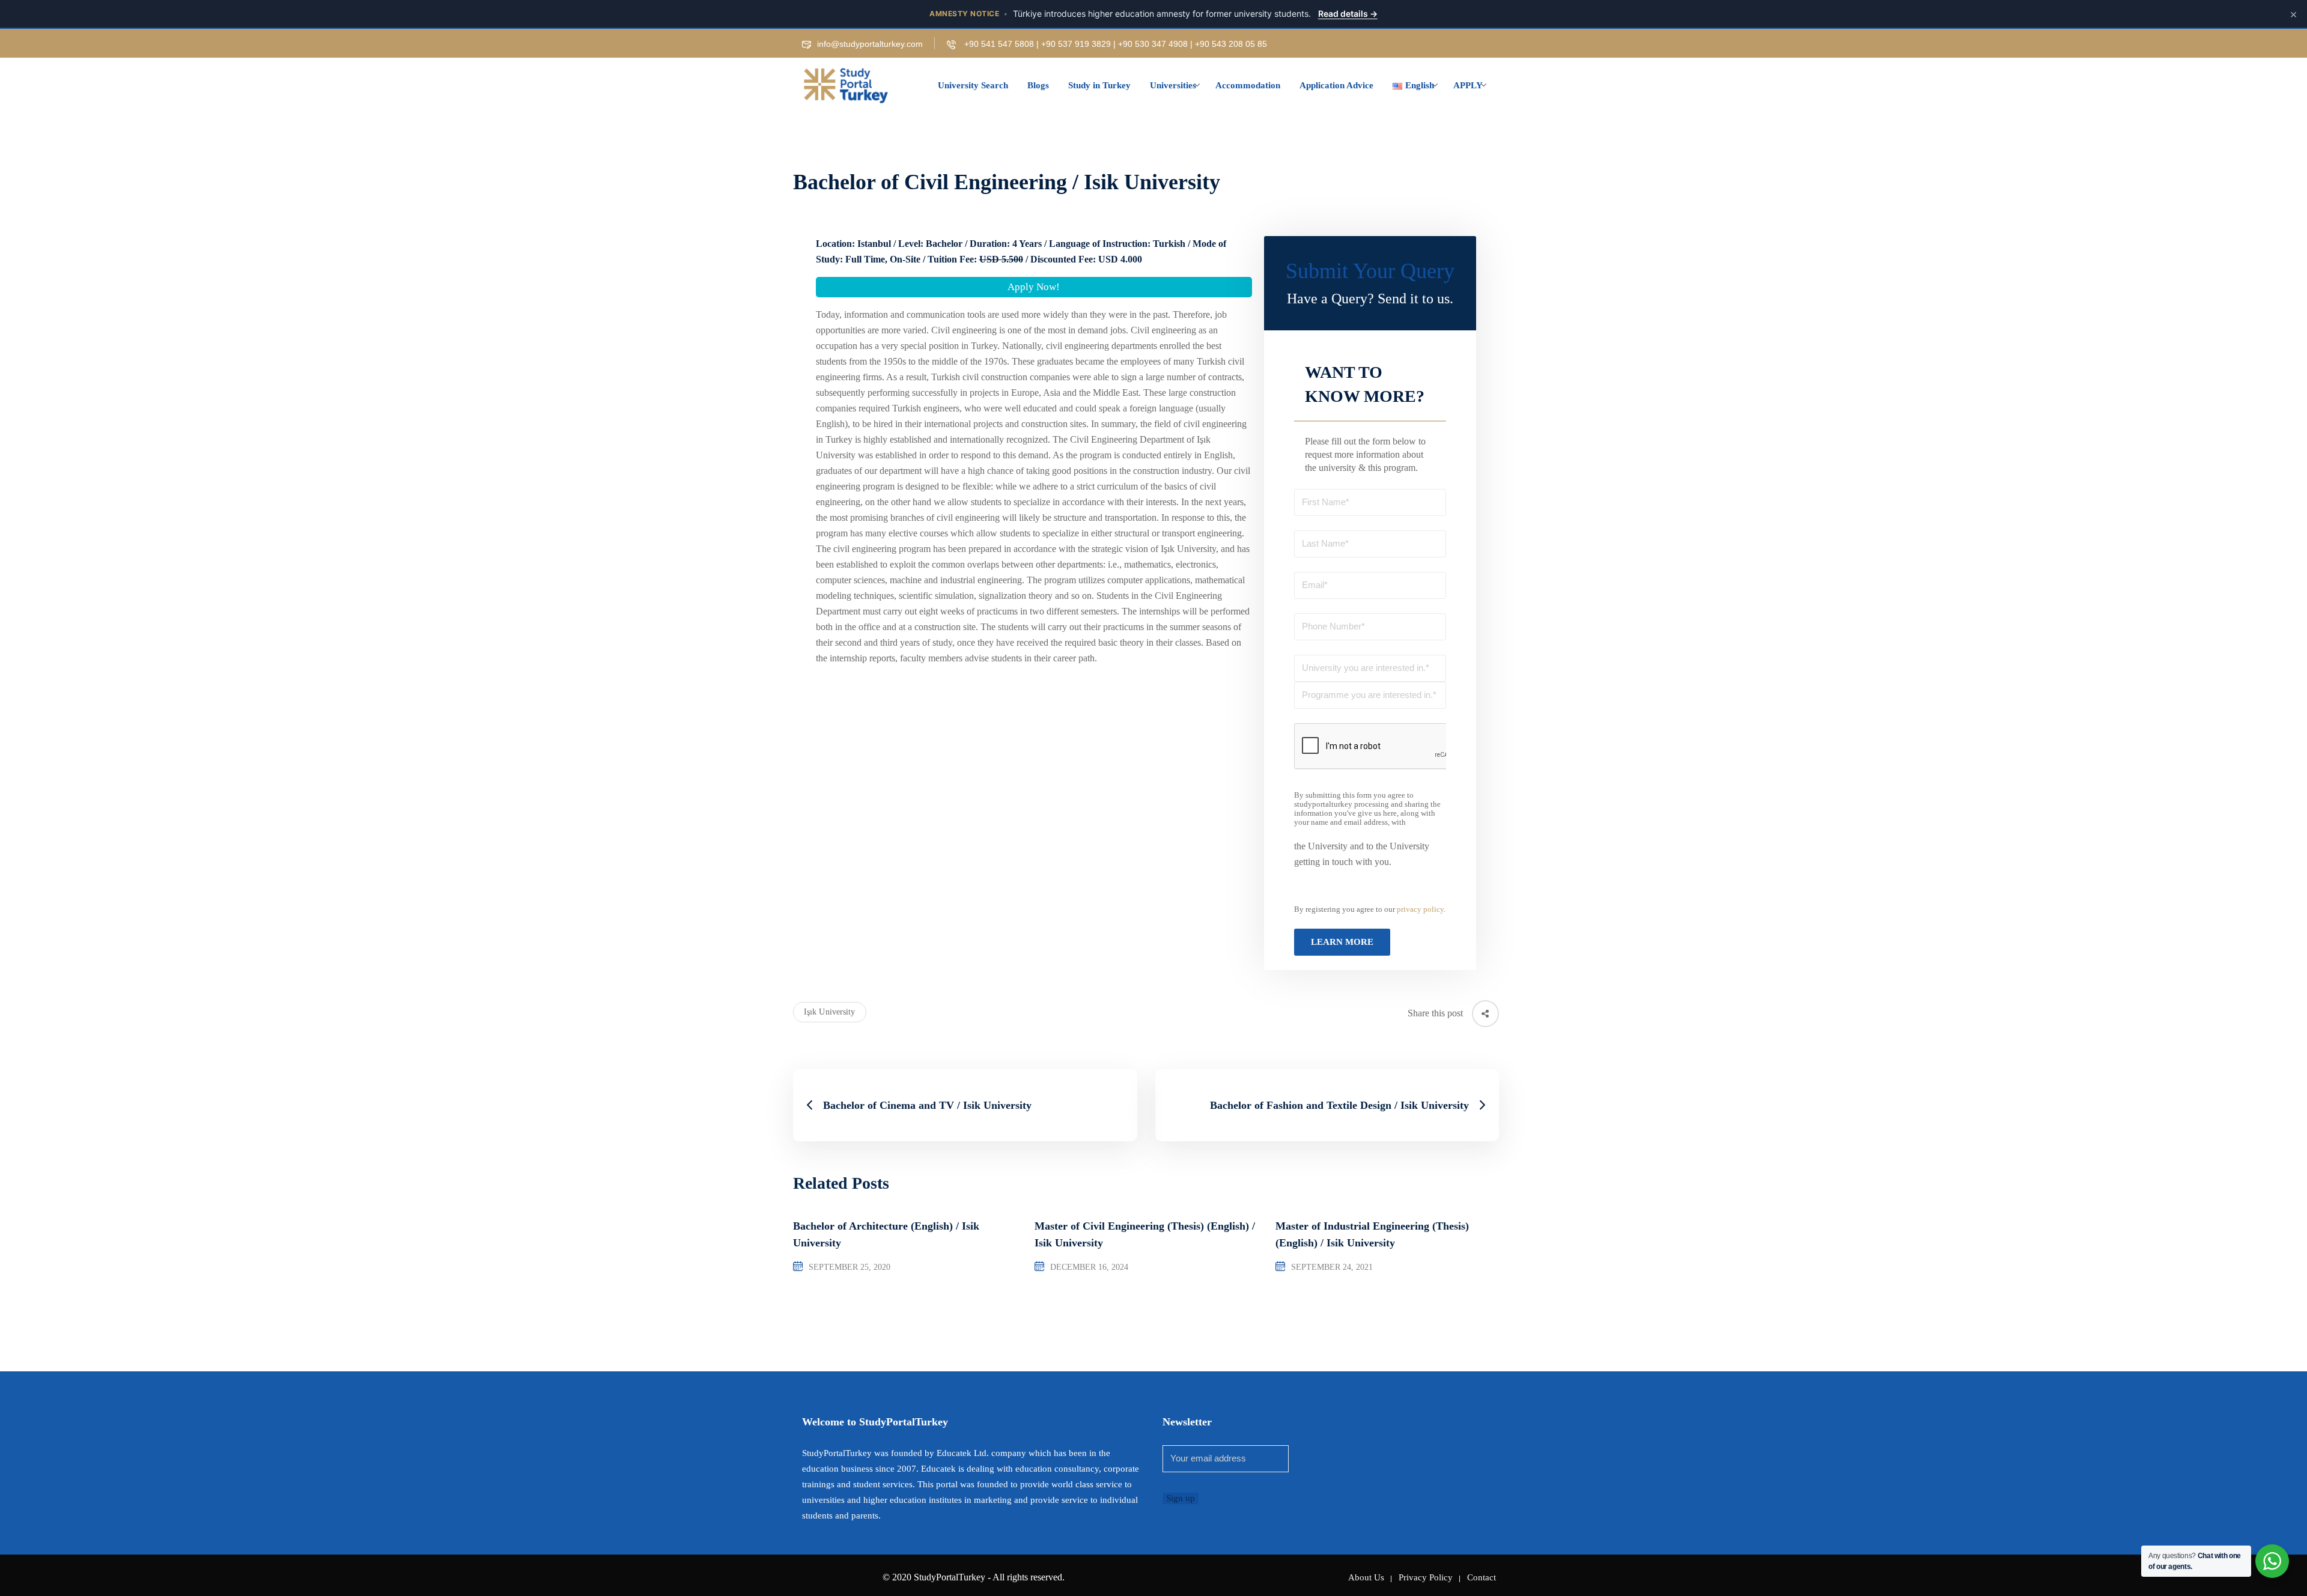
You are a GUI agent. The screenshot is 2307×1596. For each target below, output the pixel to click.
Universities (1173, 85)
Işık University (830, 1012)
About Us (1366, 1577)
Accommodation (1248, 85)
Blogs (1038, 85)
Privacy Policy (1426, 1577)
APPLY (1468, 85)
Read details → (1348, 14)
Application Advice (1336, 85)
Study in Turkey (1099, 85)
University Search (973, 85)
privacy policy (1420, 909)
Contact (1482, 1577)
